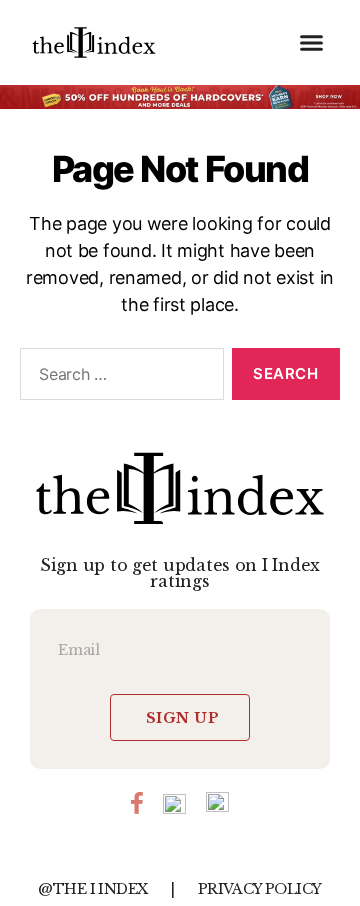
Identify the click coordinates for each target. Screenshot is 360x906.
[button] (312, 43)
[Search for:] (118, 378)
